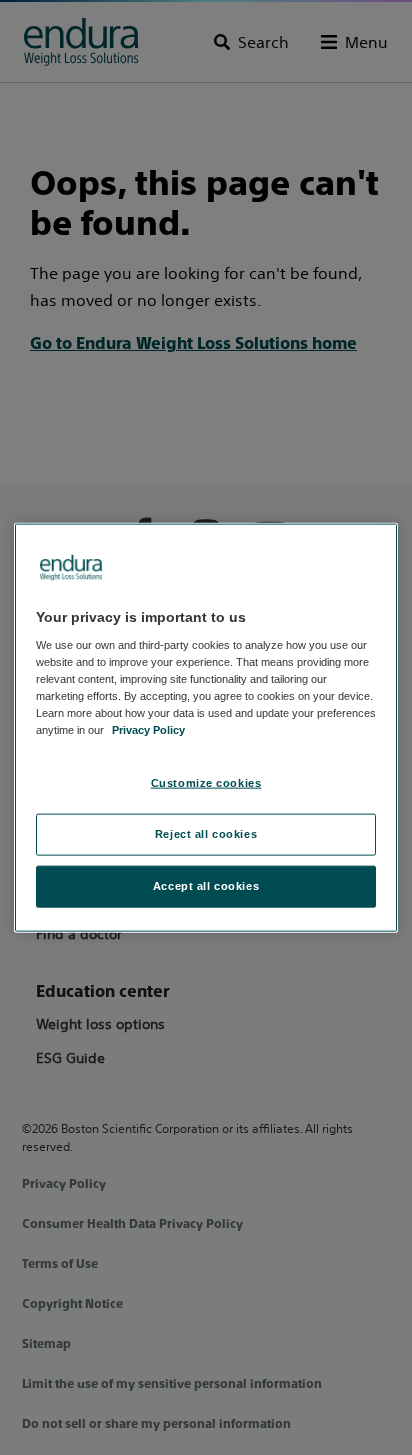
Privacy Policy (148, 730)
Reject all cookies (206, 834)
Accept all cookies (206, 886)
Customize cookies (206, 783)
